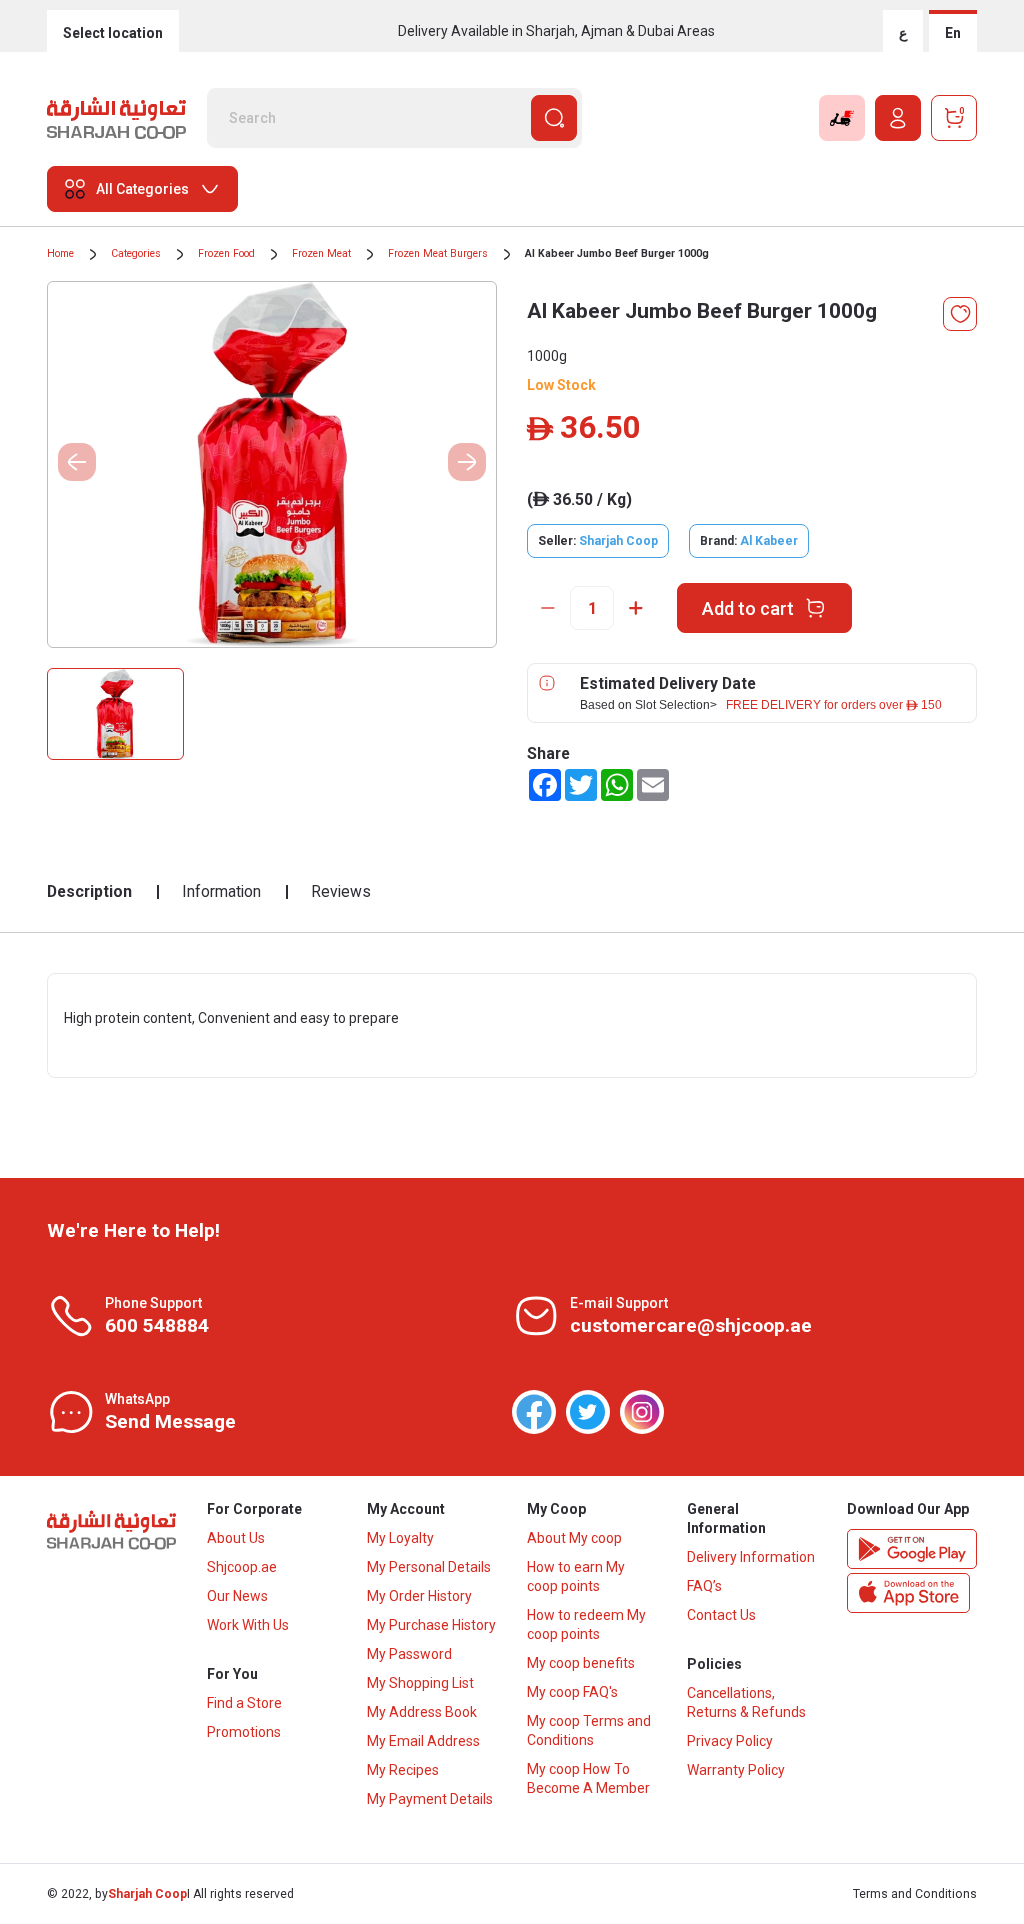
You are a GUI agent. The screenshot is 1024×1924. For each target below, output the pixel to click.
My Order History (419, 1596)
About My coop (574, 1538)
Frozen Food (226, 253)
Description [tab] (89, 891)
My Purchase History (431, 1625)
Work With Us (248, 1625)
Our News (237, 1596)
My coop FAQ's (572, 1692)
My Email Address (423, 1741)
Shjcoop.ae (242, 1567)
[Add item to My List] (960, 314)
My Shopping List (420, 1683)
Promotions (244, 1732)
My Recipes (403, 1770)
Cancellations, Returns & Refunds (746, 1702)
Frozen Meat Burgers (438, 253)
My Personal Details (429, 1567)
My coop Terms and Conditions (589, 1730)
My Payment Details (430, 1799)
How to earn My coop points (576, 1576)
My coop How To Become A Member (588, 1778)
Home (60, 253)
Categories (136, 253)
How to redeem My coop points (586, 1624)
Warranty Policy (736, 1770)
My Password (409, 1654)
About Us (236, 1538)
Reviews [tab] (341, 891)
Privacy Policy (730, 1741)
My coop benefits (581, 1663)
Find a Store (244, 1703)
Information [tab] (221, 891)
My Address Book (422, 1712)
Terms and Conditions (915, 1894)
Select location (113, 33)
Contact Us (721, 1615)
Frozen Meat (321, 253)
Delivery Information (751, 1557)
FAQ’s (704, 1586)
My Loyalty (400, 1538)
